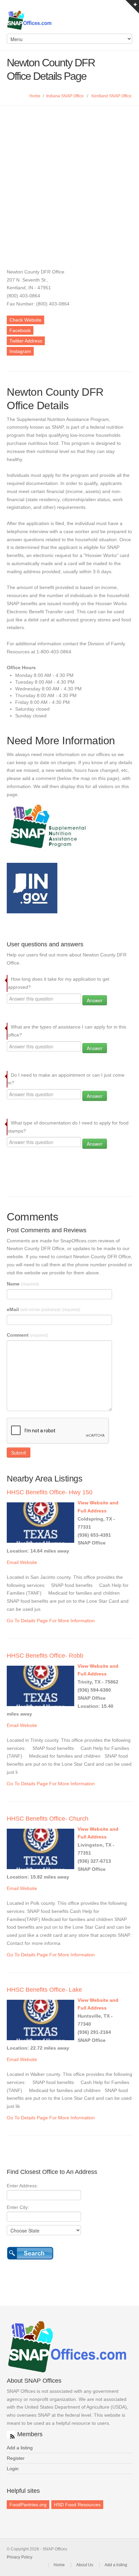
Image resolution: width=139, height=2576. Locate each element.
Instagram (20, 351)
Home (35, 96)
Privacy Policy (20, 2557)
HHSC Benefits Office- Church (48, 1819)
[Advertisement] (69, 178)
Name (23, 1284)
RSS (11, 2435)
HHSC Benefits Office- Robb (45, 1656)
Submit (19, 1453)
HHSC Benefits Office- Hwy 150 (50, 1492)
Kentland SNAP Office (112, 96)
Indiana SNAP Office (65, 96)
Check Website (25, 320)
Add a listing (20, 2448)
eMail (44, 1309)
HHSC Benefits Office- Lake (44, 1990)
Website (29, 1562)
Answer (95, 1000)
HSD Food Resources (77, 2505)
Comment (27, 1335)
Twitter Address (26, 341)
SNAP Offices (69, 20)
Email (13, 1562)
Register (16, 2458)
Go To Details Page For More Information (51, 1621)
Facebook (20, 330)
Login (13, 2469)
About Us (85, 2565)
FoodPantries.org (28, 2505)
